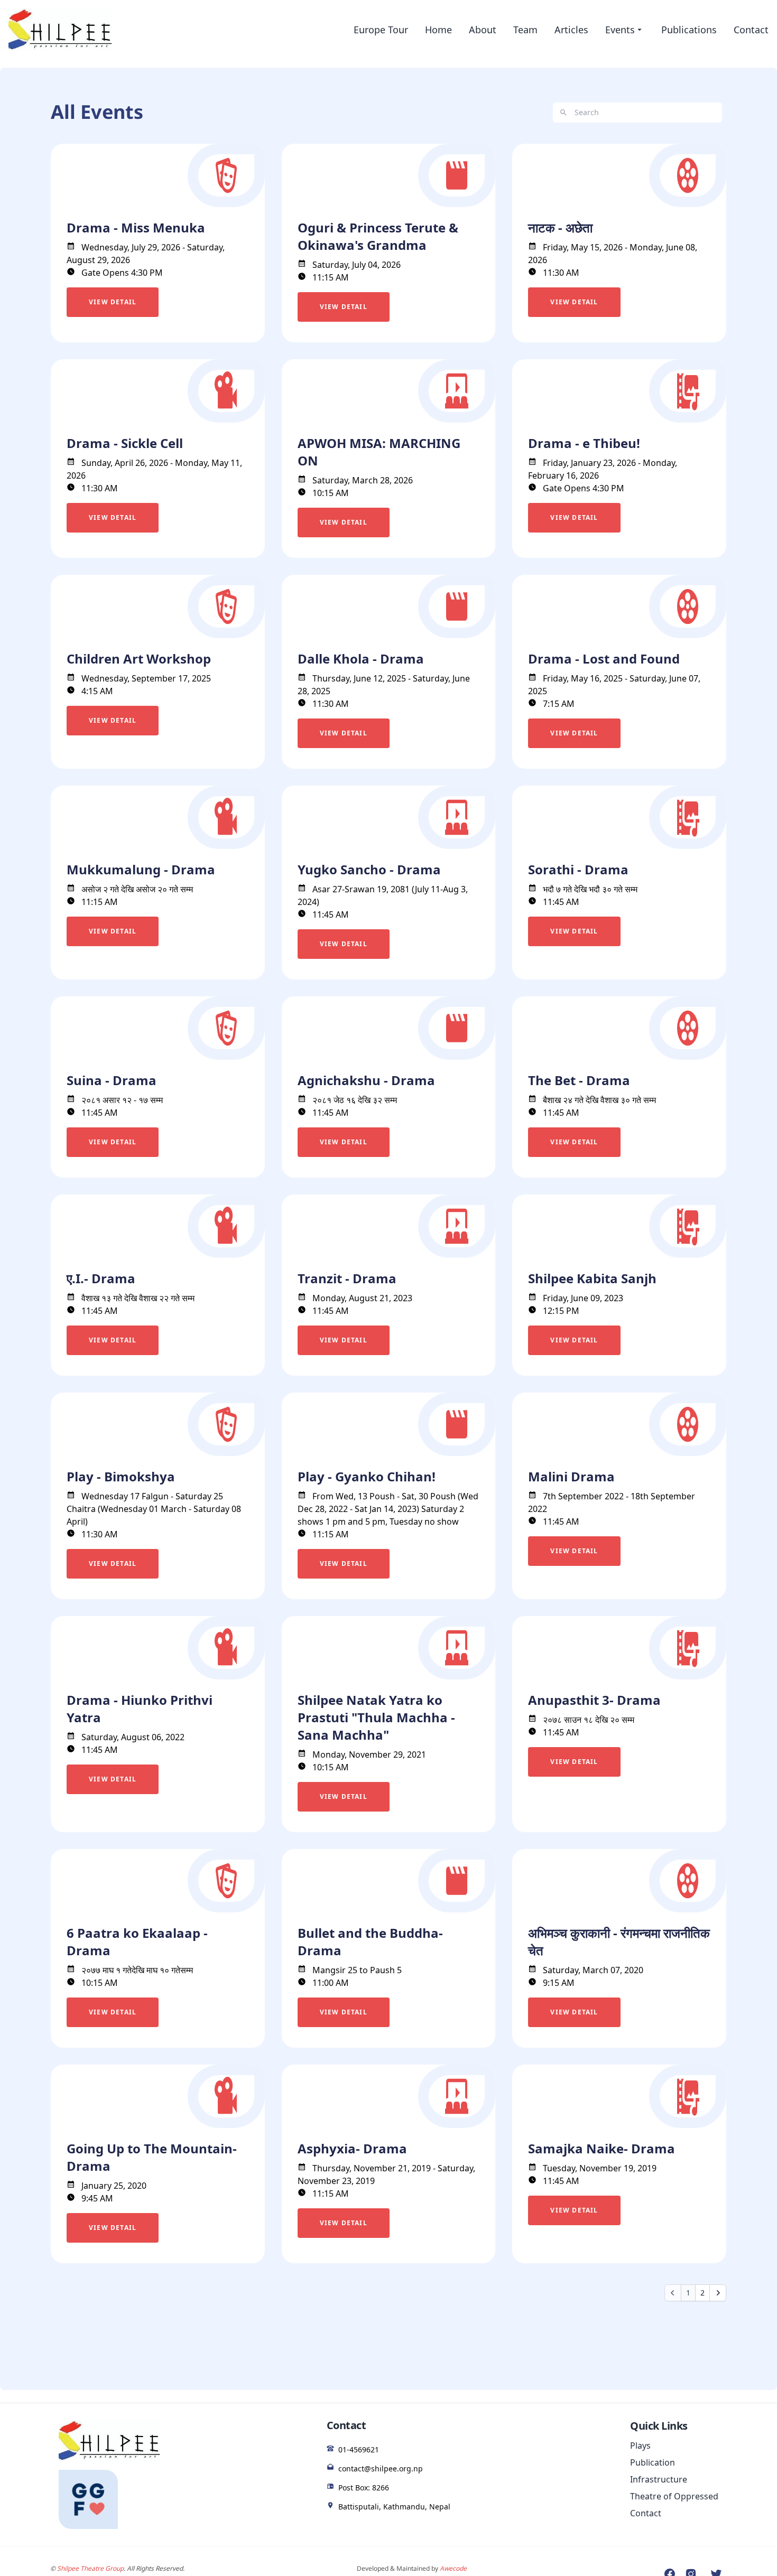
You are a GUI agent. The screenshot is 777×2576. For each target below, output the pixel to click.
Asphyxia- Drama (352, 2148)
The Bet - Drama (579, 1080)
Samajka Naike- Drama (602, 2148)
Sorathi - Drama (578, 869)
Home (438, 30)
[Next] (718, 2293)
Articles (571, 30)
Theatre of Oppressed (674, 2496)
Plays (640, 2446)
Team (525, 30)
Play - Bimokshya (121, 1476)
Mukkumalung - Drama (141, 869)
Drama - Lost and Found (604, 659)
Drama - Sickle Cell (125, 443)
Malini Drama (571, 1476)
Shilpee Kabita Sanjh (592, 1278)
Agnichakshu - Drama (366, 1080)
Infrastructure (659, 2479)
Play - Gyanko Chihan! (367, 1476)
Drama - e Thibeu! (584, 443)
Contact (751, 30)
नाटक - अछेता (560, 227)
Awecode (453, 2568)
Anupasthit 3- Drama (594, 1700)
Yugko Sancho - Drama (369, 869)
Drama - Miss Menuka (136, 227)
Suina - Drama (112, 1080)
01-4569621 (359, 2449)
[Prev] (673, 2293)
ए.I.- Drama (101, 1278)
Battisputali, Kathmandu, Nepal (394, 2507)
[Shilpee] (60, 30)
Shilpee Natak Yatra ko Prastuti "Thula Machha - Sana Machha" (376, 1717)
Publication (653, 2462)
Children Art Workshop (139, 659)
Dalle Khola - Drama (361, 659)
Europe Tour (381, 30)
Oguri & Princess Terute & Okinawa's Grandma (378, 236)
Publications (689, 30)
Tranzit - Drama (347, 1278)
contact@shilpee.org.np (381, 2468)
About (483, 30)
